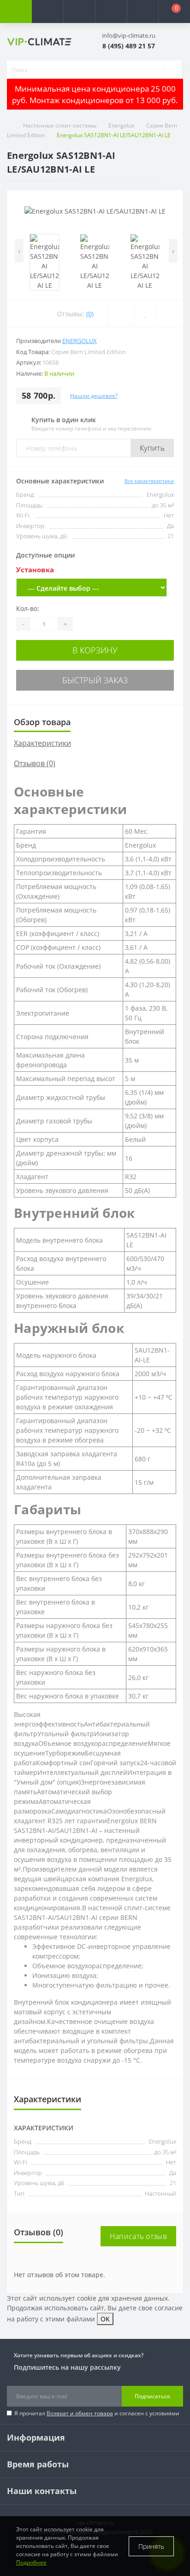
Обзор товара (42, 722)
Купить (152, 448)
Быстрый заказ (95, 680)
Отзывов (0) (35, 763)
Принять (151, 2546)
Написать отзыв (138, 2236)
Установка (35, 570)
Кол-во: (28, 608)
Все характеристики (149, 481)
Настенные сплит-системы (60, 125)
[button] (79, 12)
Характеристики (42, 743)
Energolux (121, 125)
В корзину (95, 650)
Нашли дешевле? (94, 396)
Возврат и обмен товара (80, 2413)
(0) (90, 314)
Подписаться (152, 2396)
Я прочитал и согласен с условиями (97, 2413)
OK (105, 2319)
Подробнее (31, 2562)
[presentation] (19, 251)
